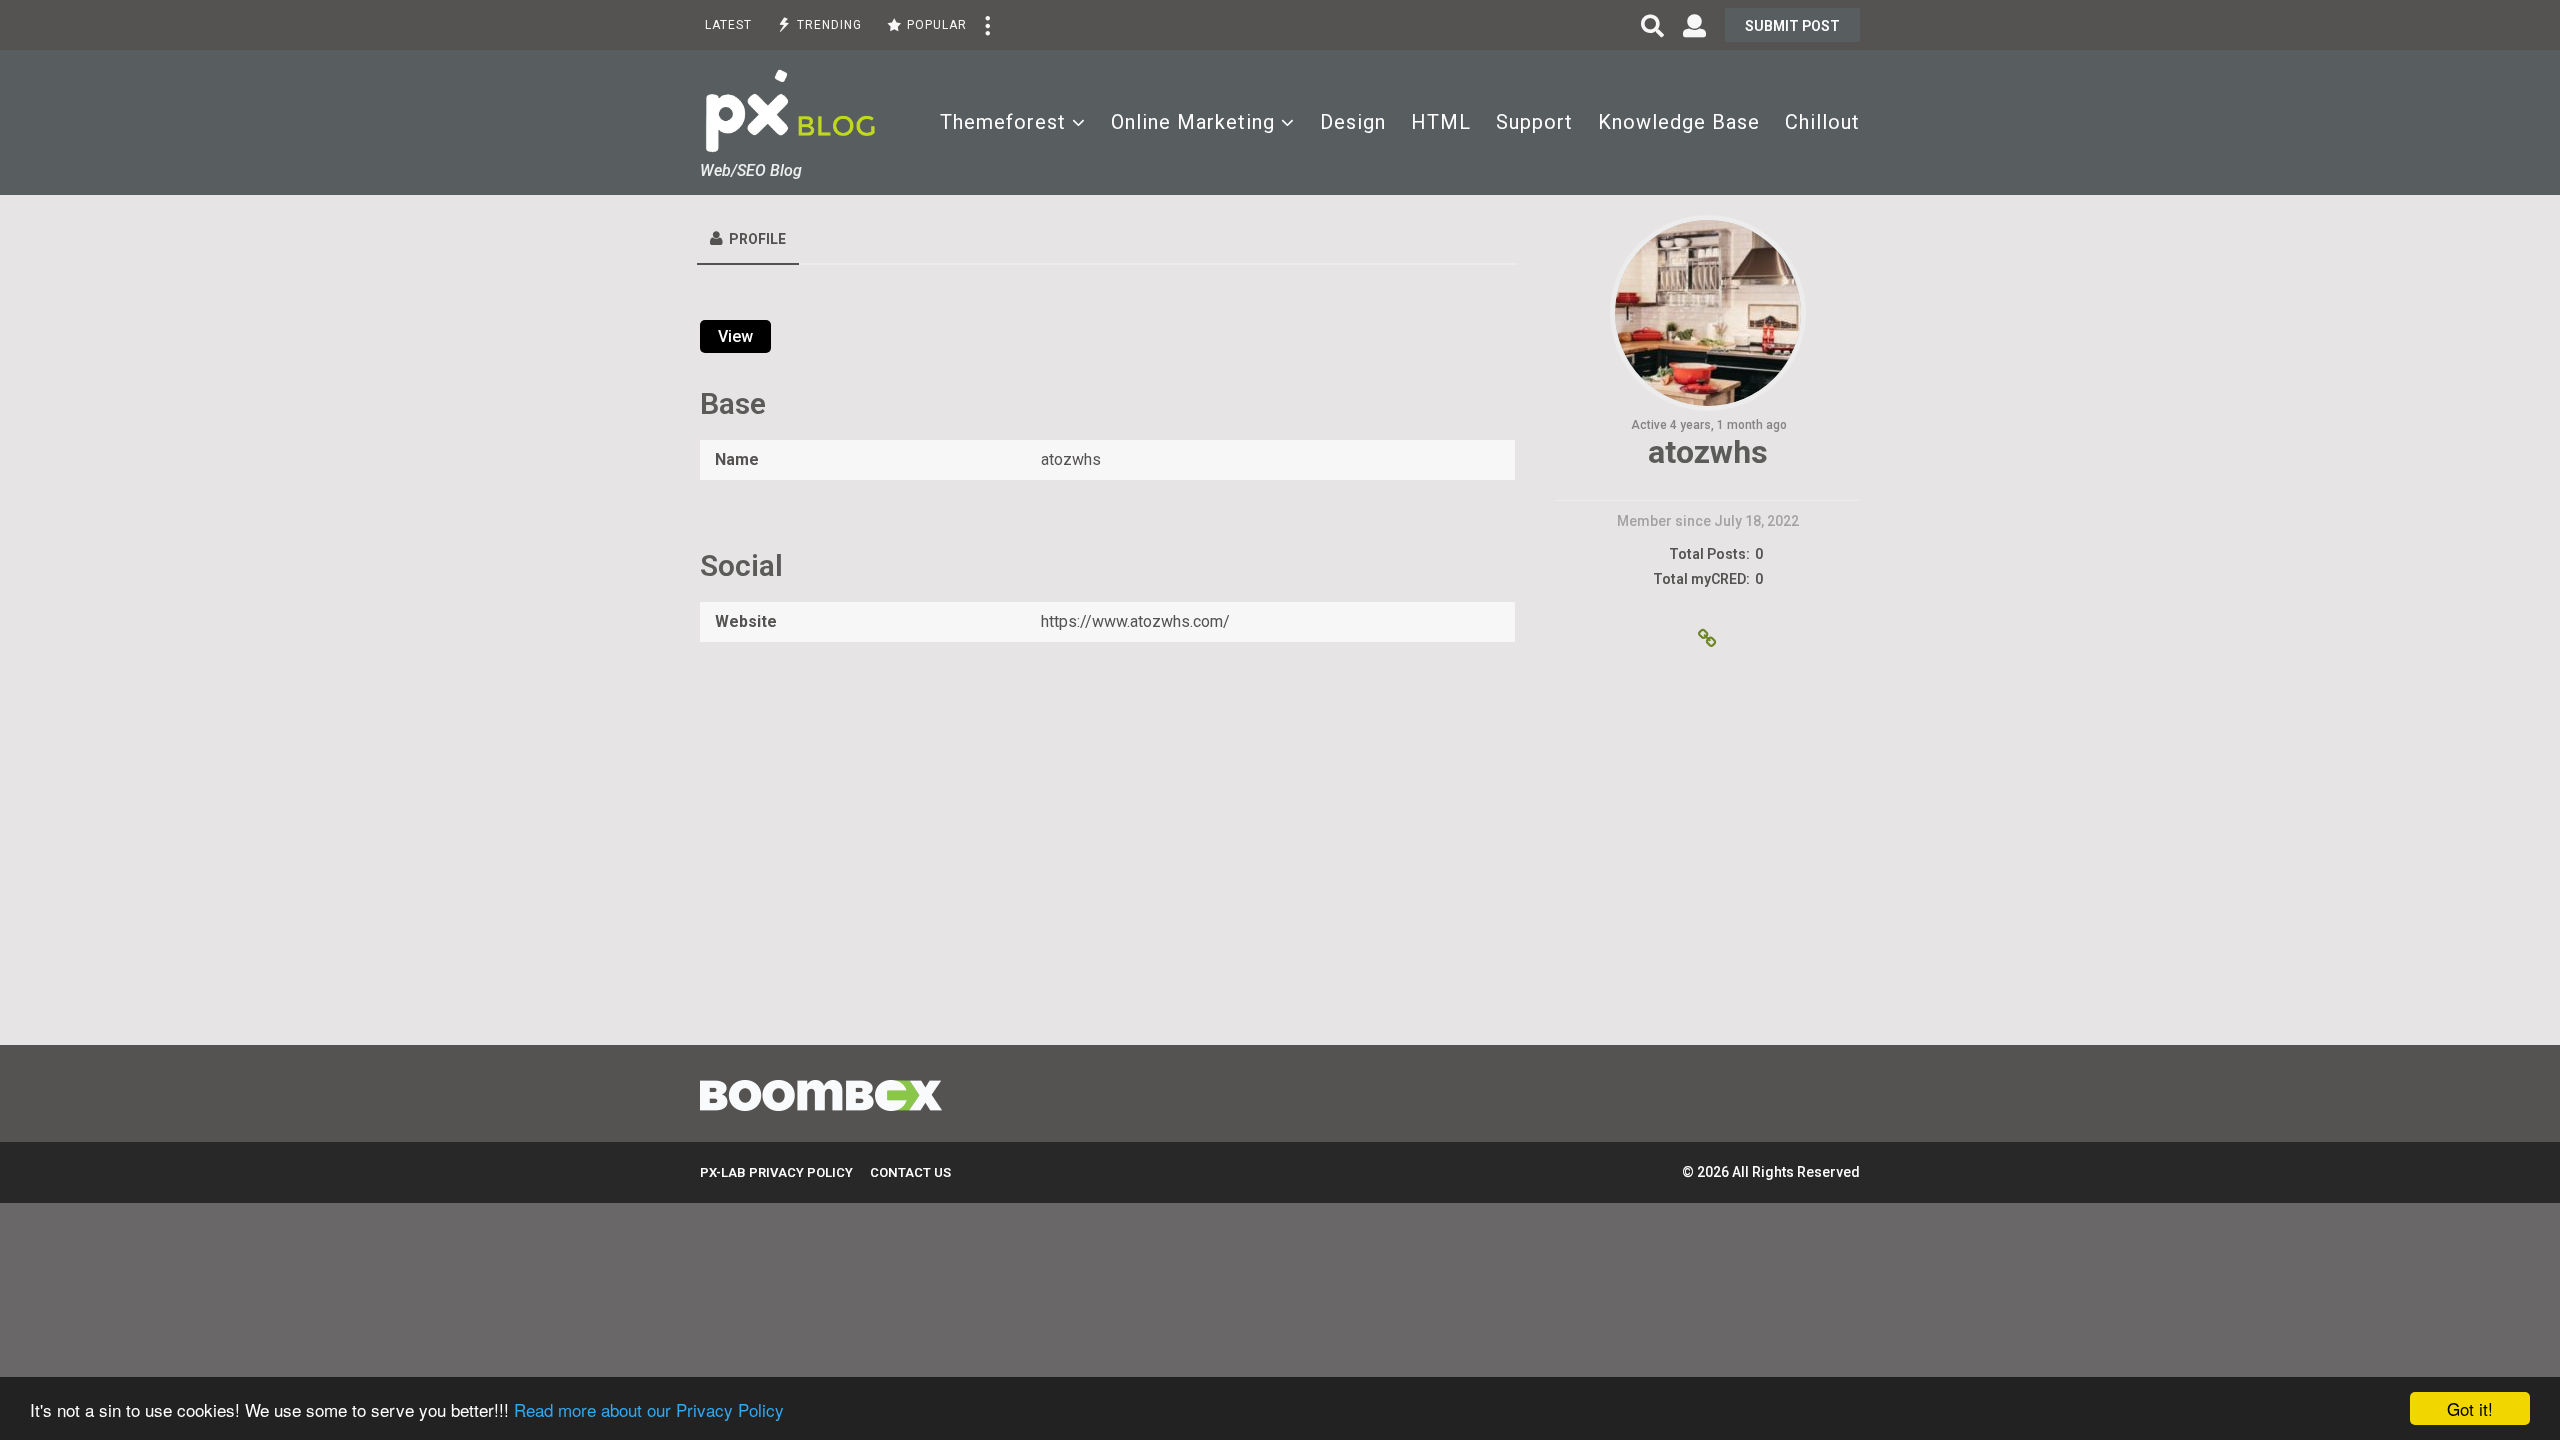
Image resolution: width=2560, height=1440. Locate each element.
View (735, 336)
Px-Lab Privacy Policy (776, 1172)
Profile (757, 239)
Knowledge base (1679, 122)
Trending (829, 25)
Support (1534, 122)
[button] (987, 25)
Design (1353, 122)
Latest (728, 25)
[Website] (1708, 640)
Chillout (1822, 122)
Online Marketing (1193, 122)
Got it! (2470, 1408)
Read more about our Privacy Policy (649, 1409)
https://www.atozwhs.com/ (1135, 621)
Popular (937, 25)
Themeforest (1003, 122)
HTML (1441, 122)
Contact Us (910, 1172)
